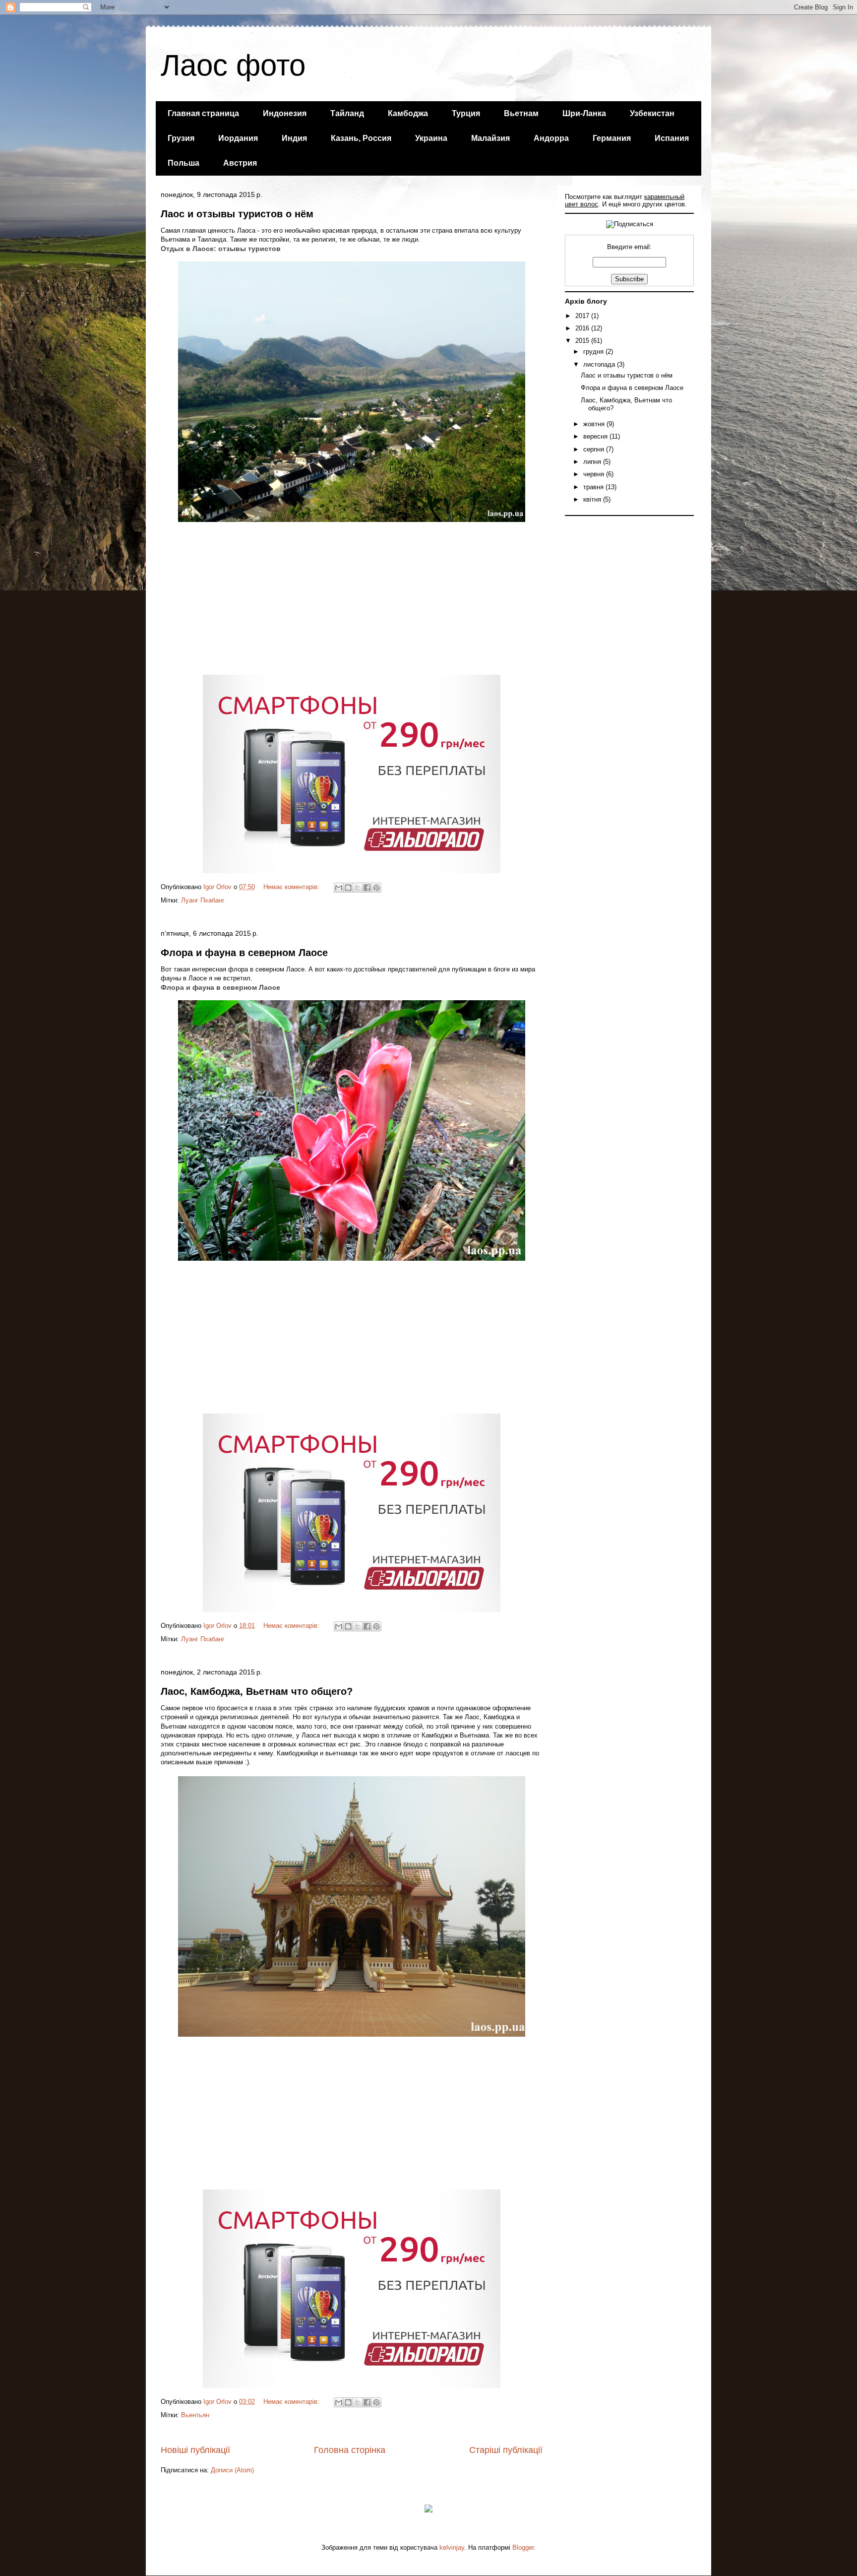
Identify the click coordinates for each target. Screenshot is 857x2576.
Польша (184, 163)
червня (595, 474)
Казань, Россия (361, 138)
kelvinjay (452, 2547)
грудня (594, 352)
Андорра (551, 138)
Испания (672, 138)
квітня (593, 499)
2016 (583, 328)
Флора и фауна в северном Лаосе (244, 953)
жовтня (595, 424)
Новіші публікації (195, 2450)
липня (593, 462)
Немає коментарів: (292, 887)
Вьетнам (521, 113)
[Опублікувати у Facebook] (367, 888)
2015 (583, 341)
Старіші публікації (506, 2450)
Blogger (523, 2547)
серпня (595, 449)
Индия (294, 138)
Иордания (238, 138)
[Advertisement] (352, 603)
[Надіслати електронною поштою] (339, 888)
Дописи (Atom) (232, 2470)
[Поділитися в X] (358, 888)
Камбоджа (408, 113)
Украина (431, 138)
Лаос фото (233, 65)
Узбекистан (652, 113)
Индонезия (285, 113)
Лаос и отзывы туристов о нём (237, 214)
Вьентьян (195, 2415)
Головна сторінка (350, 2450)
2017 (583, 316)
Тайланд (347, 113)
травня (594, 487)
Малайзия (490, 138)
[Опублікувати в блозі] (348, 888)
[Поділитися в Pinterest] (376, 888)
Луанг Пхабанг (203, 900)
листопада (600, 364)
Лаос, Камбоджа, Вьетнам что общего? (257, 1691)
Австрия (240, 163)
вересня (596, 436)
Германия (612, 138)
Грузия (181, 138)
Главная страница (203, 113)
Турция (466, 113)
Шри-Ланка (584, 113)
